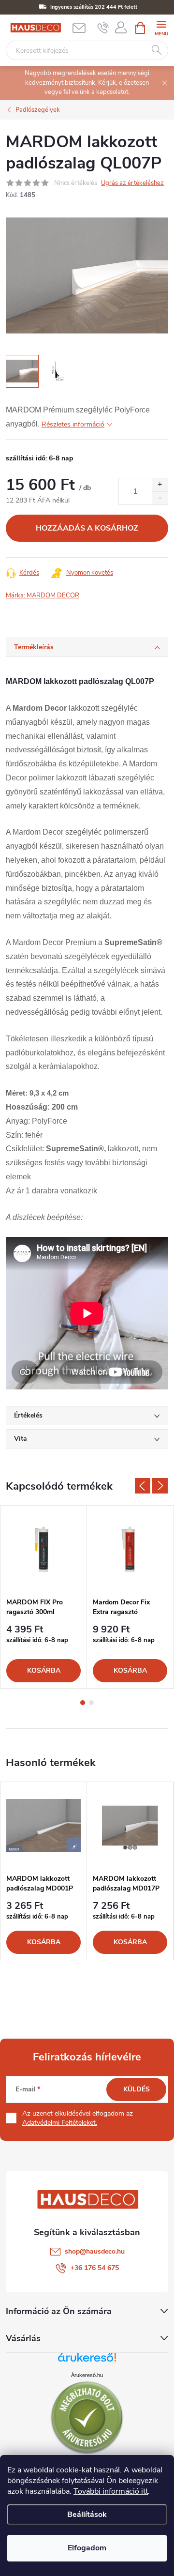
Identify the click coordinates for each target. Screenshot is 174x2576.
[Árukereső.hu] (87, 2361)
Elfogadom (87, 2548)
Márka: (43, 595)
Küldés (137, 2089)
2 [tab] (91, 1703)
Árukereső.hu (87, 2375)
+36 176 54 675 (95, 2268)
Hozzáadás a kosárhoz (87, 528)
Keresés (157, 50)
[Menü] (161, 27)
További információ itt (111, 2491)
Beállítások (87, 2515)
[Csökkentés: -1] (160, 498)
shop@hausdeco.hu (95, 2251)
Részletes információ (73, 424)
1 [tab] (83, 1703)
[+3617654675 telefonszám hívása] (103, 28)
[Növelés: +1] (160, 485)
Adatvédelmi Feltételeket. (60, 2123)
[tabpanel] (44, 1597)
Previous (143, 1486)
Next (160, 1486)
